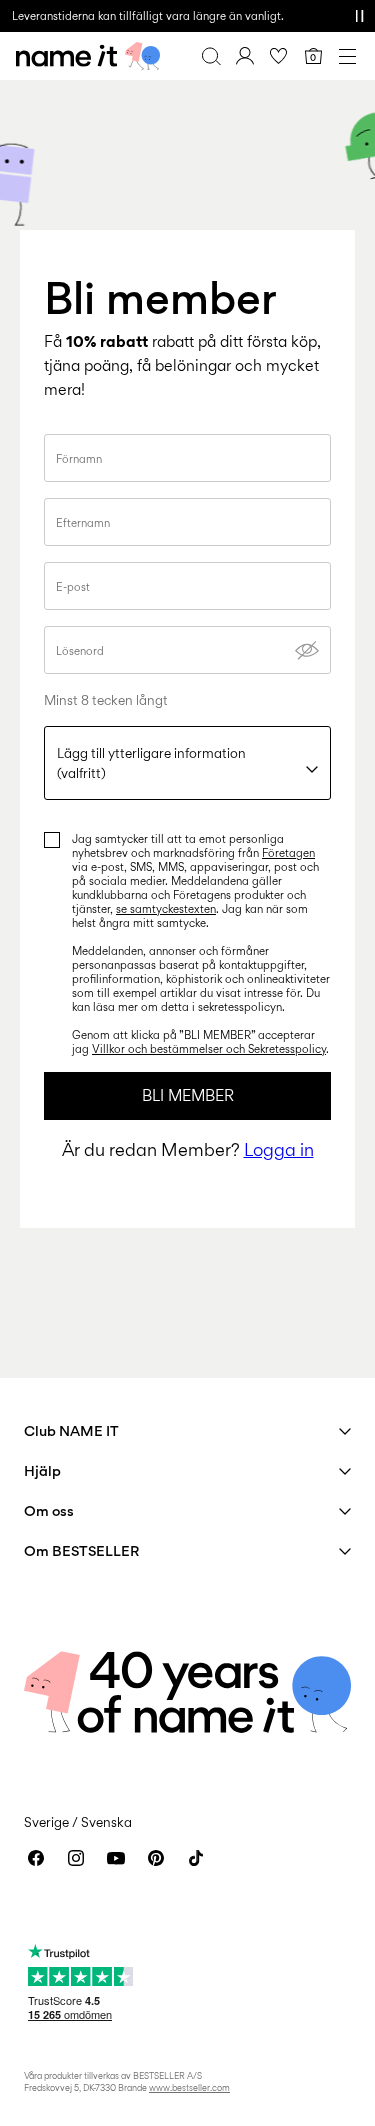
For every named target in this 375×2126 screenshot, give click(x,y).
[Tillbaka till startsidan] (88, 56)
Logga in (279, 1149)
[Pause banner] (359, 16)
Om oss (49, 1510)
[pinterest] (156, 1858)
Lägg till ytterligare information (151, 763)
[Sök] (211, 56)
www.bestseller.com (189, 2087)
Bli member (188, 1095)
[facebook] (36, 1858)
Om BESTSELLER (81, 1550)
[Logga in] (245, 56)
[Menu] (347, 56)
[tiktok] (196, 1858)
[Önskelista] (279, 56)
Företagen (288, 853)
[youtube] (116, 1858)
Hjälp (42, 1470)
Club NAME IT (71, 1430)
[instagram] (76, 1858)
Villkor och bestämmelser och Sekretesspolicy (209, 1049)
